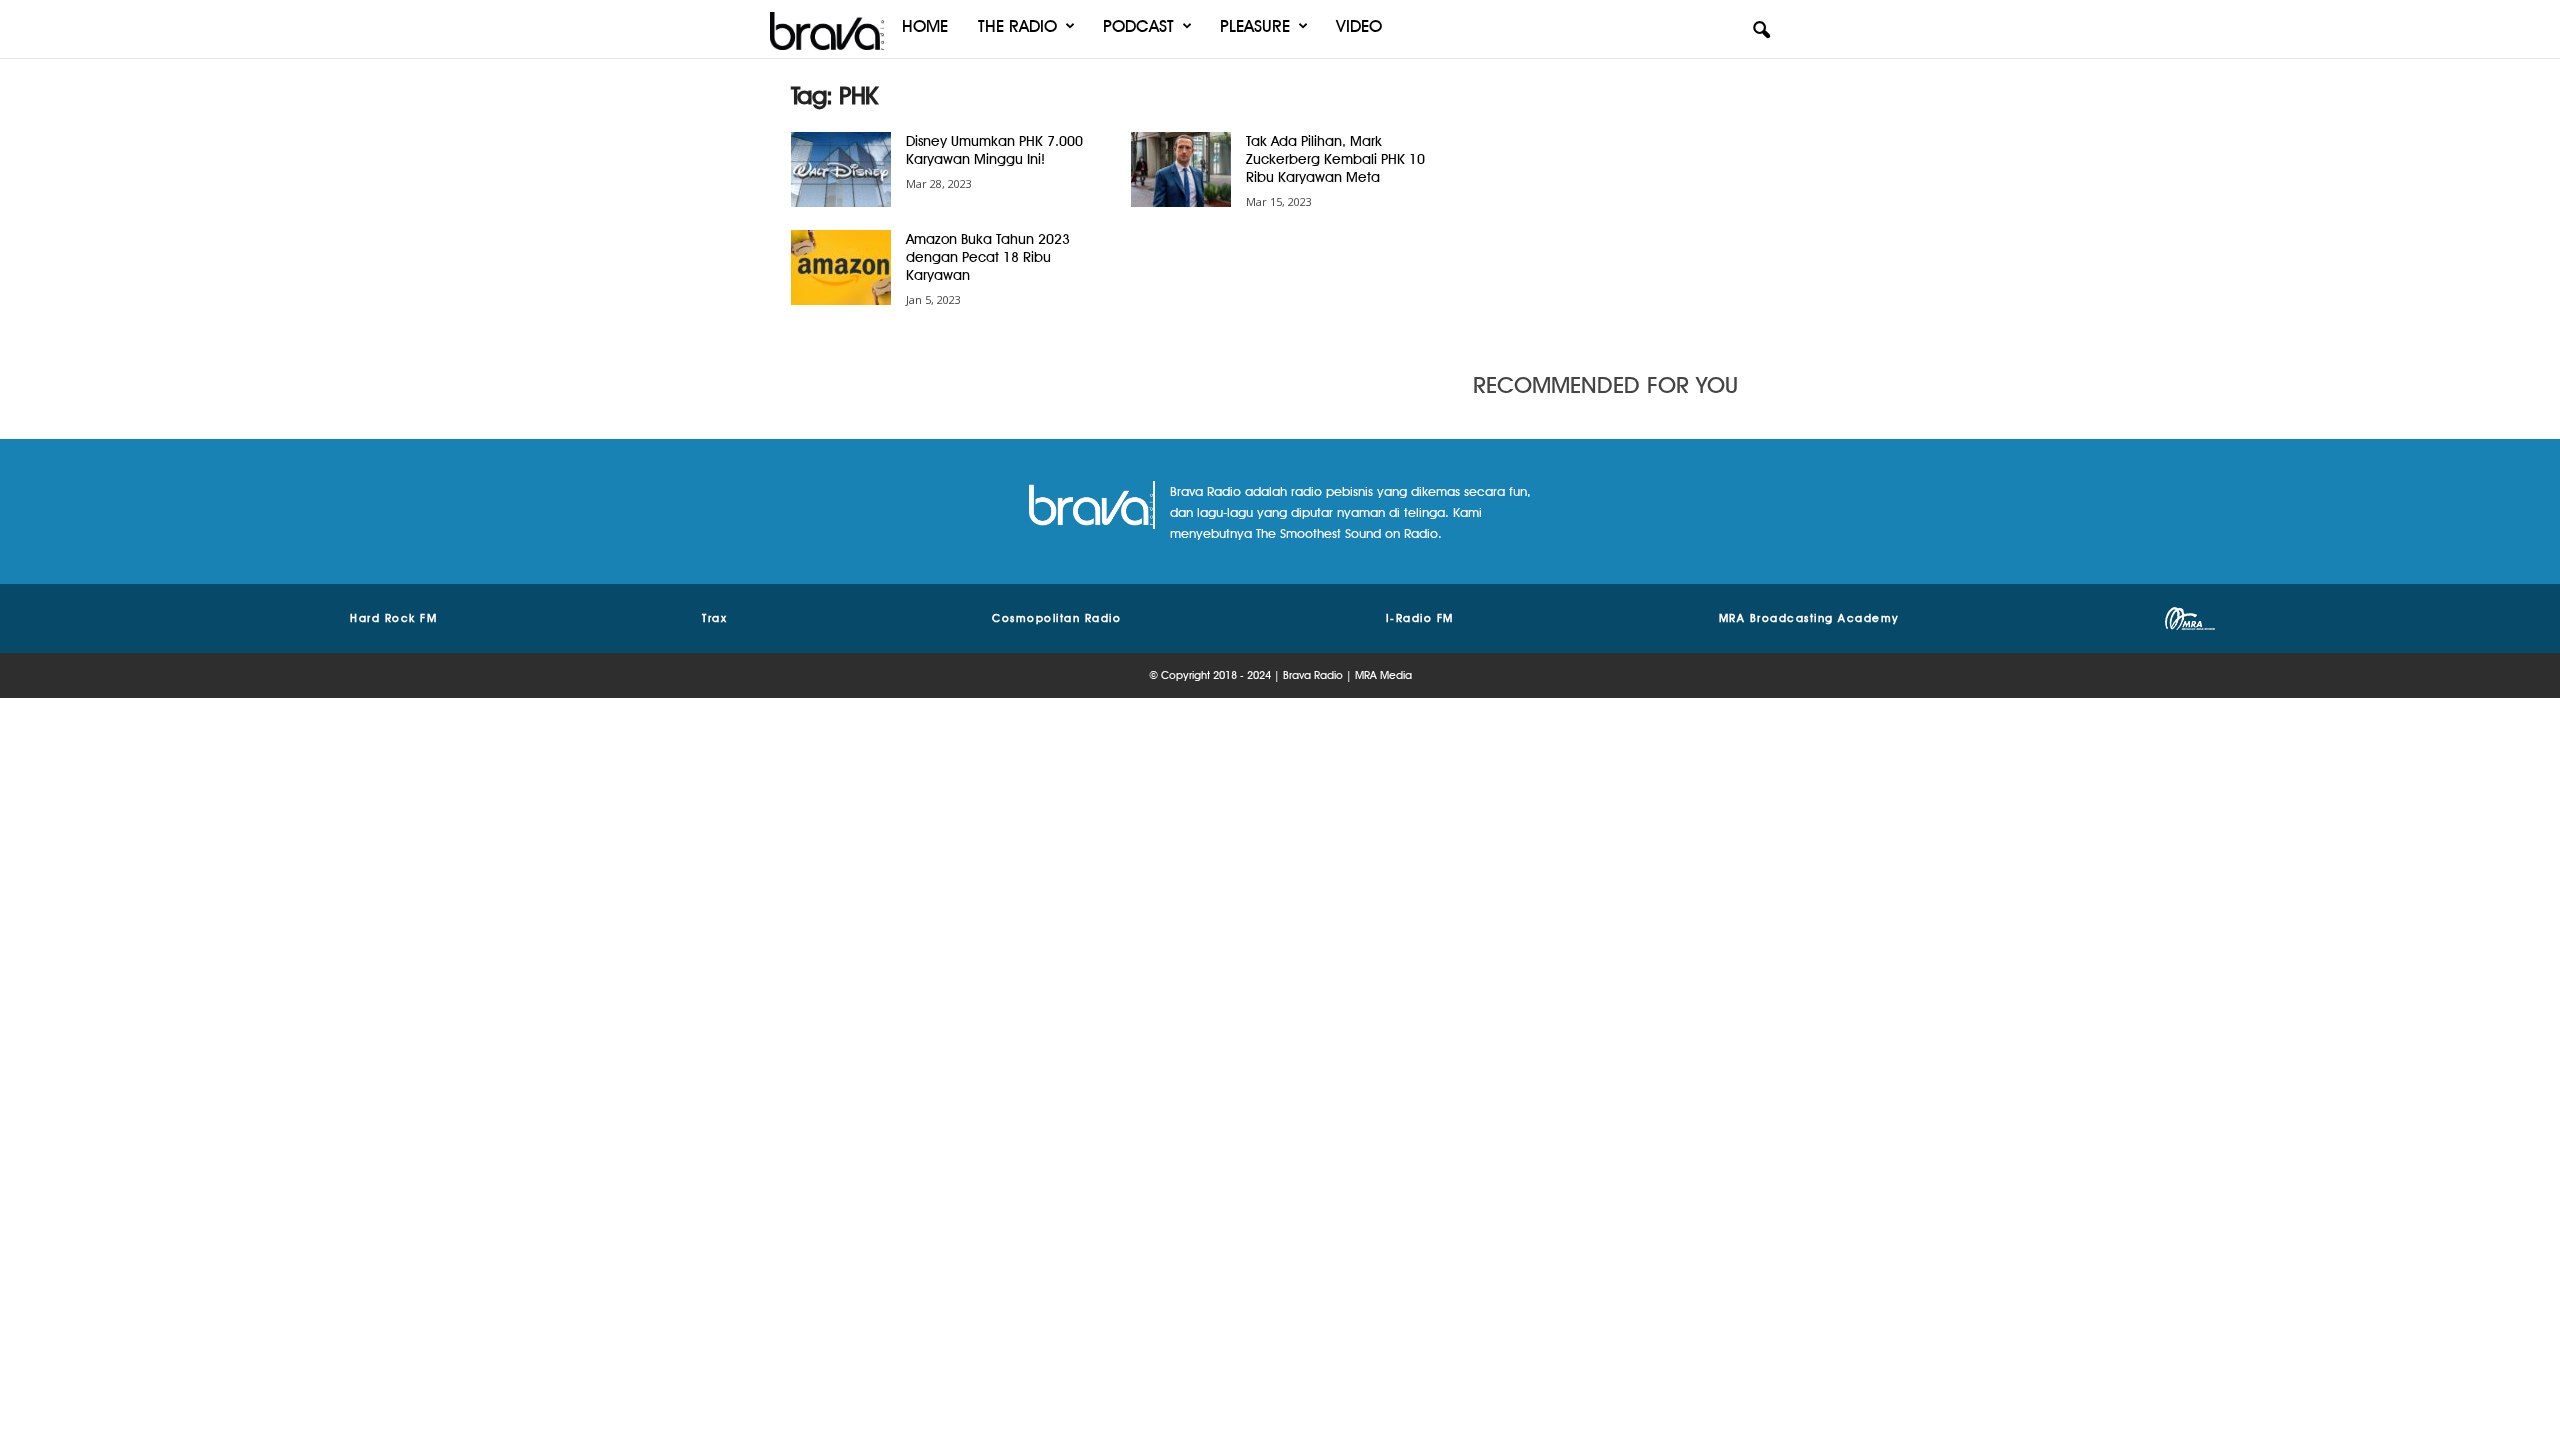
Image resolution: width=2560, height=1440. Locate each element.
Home (925, 26)
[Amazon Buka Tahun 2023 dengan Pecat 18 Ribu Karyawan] (841, 267)
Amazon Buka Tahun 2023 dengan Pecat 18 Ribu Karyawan (988, 257)
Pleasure (1255, 26)
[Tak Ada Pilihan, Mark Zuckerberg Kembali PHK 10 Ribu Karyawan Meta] (1181, 169)
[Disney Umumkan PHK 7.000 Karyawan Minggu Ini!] (841, 169)
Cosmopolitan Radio (1056, 618)
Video (1359, 26)
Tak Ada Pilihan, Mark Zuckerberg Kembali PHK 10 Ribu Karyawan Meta (1335, 159)
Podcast (1138, 26)
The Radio (1017, 26)
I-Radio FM (1420, 618)
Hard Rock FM (393, 618)
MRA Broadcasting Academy (1809, 618)
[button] (1761, 31)
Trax (714, 618)
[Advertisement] (1621, 205)
